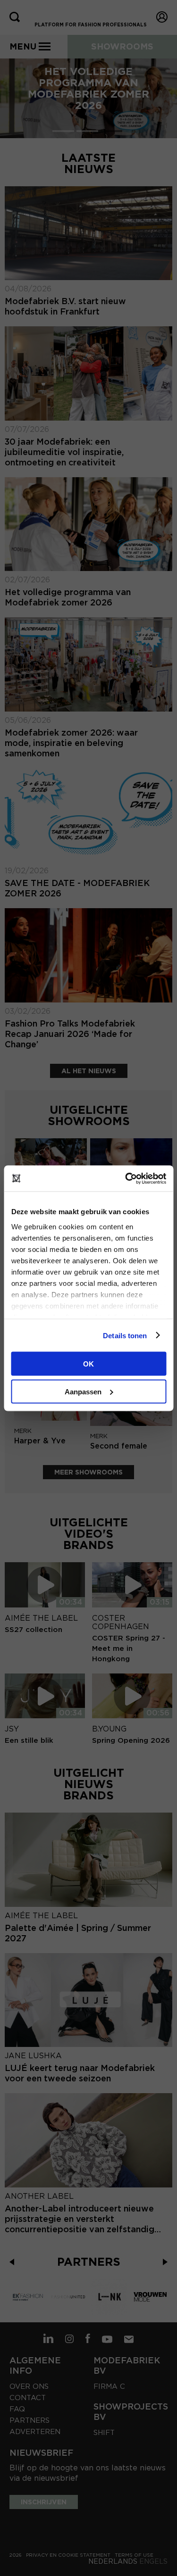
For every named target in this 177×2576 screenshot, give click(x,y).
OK (88, 1364)
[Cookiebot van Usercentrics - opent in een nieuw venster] (126, 1178)
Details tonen (125, 1335)
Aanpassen (83, 1391)
